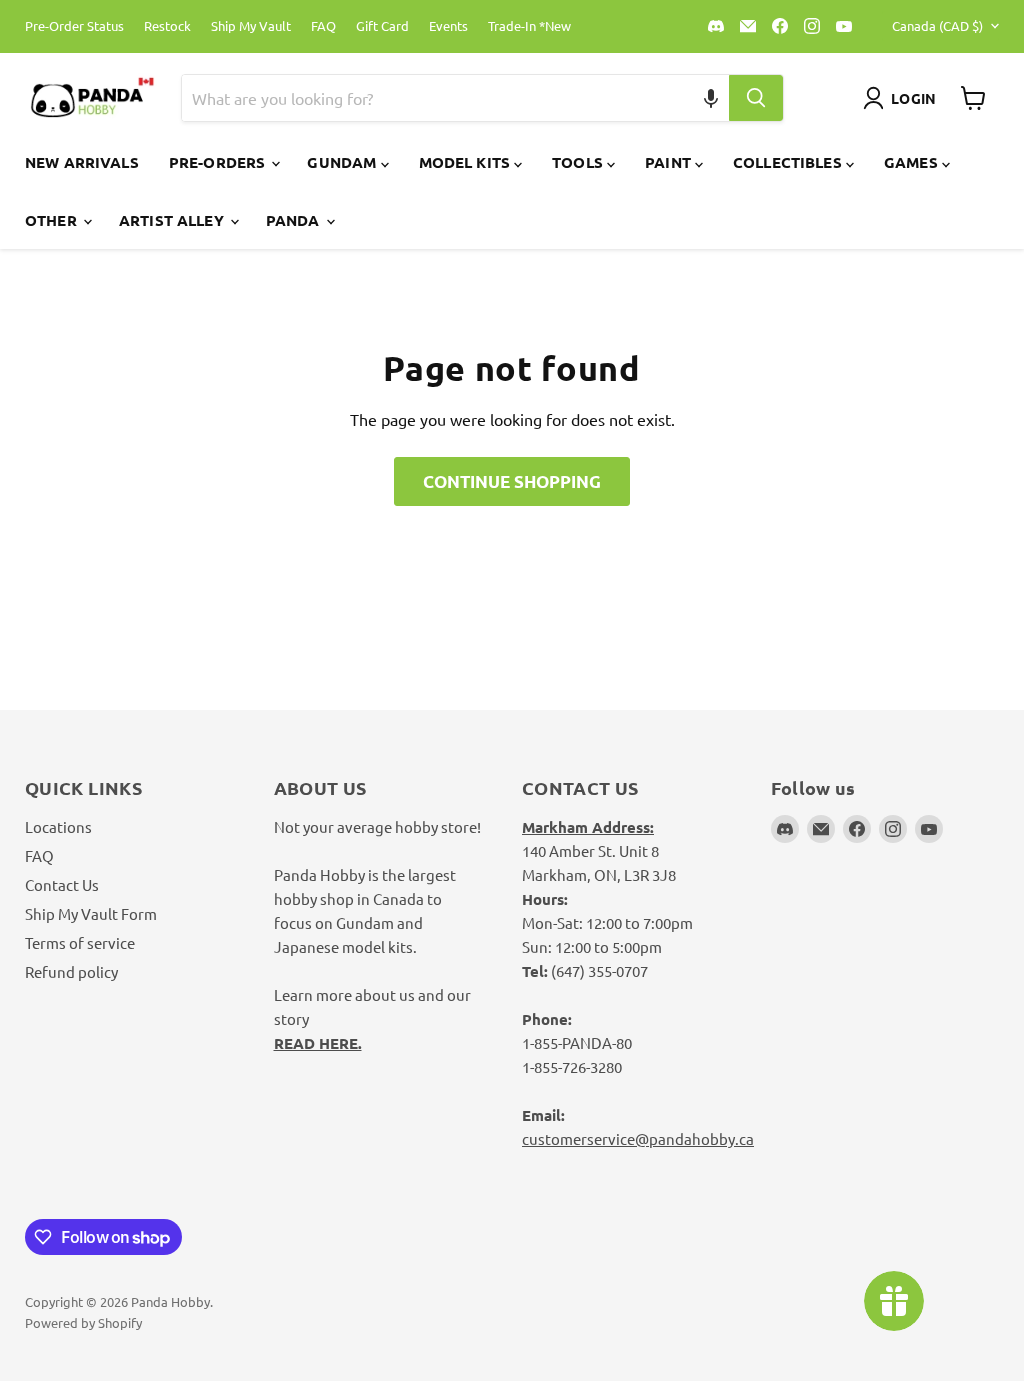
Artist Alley (173, 220)
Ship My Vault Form (91, 913)
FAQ (323, 26)
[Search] (756, 98)
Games (913, 162)
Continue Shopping (512, 481)
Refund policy (71, 971)
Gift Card (382, 26)
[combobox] (433, 98)
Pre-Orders (219, 162)
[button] (711, 98)
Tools (579, 162)
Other (53, 220)
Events (448, 26)
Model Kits (467, 162)
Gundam (343, 162)
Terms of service (80, 942)
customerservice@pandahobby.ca (638, 1138)
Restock (167, 26)
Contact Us (62, 884)
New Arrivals (82, 162)
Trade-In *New (529, 26)
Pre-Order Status (74, 26)
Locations (58, 826)
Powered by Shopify (83, 1322)
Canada (937, 25)
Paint (670, 162)
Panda (295, 220)
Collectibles (789, 162)
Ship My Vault (251, 26)
